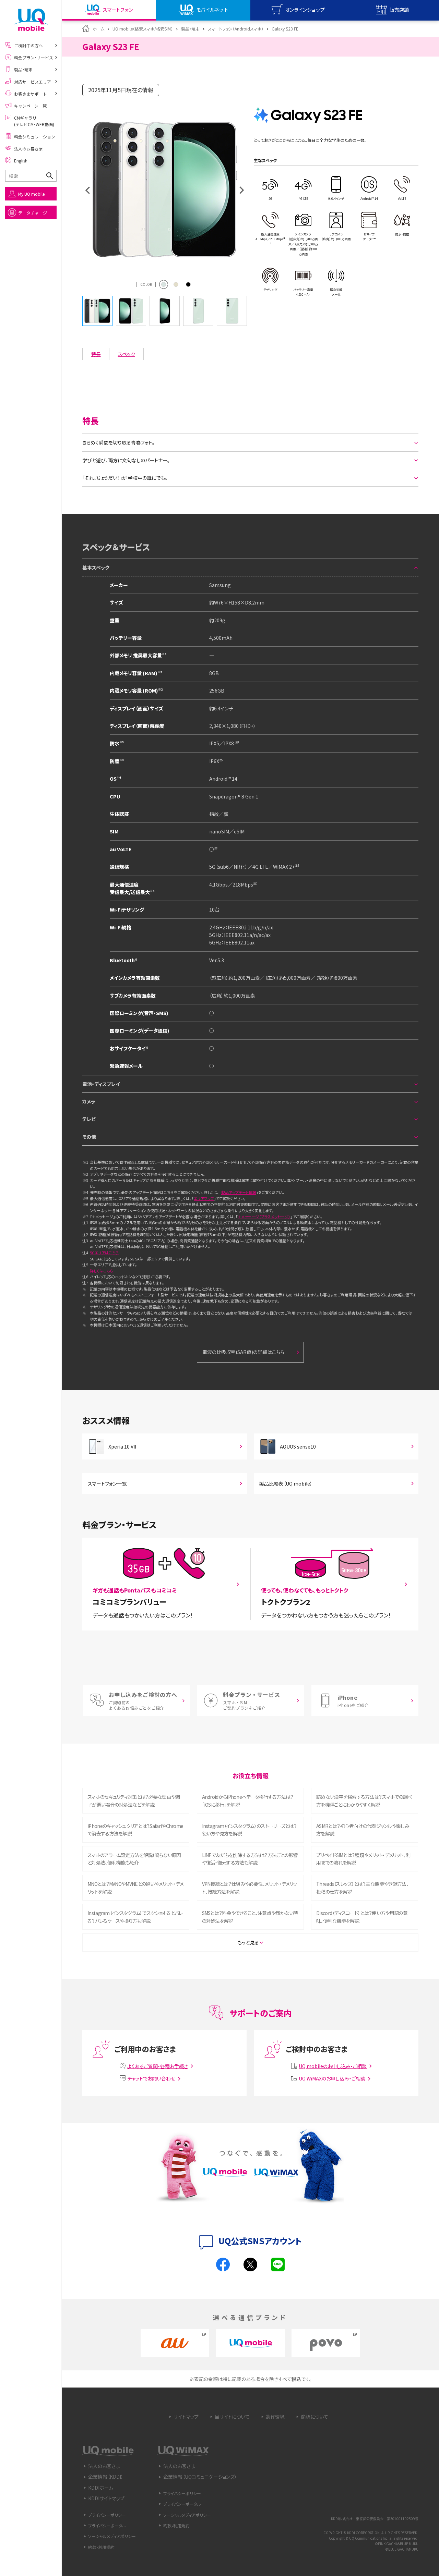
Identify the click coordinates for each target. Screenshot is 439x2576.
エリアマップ (204, 1198)
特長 (96, 354)
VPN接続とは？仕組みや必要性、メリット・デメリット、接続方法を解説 (250, 1888)
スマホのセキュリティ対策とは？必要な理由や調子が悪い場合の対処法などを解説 (134, 1800)
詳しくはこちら (102, 1271)
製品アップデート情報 (239, 1192)
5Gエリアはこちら (104, 1253)
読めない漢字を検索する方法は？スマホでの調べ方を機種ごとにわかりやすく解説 (364, 1800)
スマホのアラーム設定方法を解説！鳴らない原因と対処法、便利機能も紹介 (134, 1859)
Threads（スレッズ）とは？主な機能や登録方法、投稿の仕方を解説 (362, 1888)
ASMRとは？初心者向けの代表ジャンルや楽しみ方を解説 (363, 1830)
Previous (87, 190)
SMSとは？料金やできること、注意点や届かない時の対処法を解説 (250, 1917)
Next (242, 190)
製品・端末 (190, 29)
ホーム (98, 29)
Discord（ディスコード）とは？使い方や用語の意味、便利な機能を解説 (362, 1917)
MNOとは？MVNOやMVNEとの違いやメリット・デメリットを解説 (135, 1888)
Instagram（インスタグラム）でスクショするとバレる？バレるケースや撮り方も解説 (135, 1917)
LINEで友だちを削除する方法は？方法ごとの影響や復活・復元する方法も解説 (250, 1859)
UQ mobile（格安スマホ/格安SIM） (143, 29)
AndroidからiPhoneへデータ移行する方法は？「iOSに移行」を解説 (248, 1800)
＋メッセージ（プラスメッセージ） (264, 1217)
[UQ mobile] (31, 20)
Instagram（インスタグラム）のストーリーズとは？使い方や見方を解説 (249, 1830)
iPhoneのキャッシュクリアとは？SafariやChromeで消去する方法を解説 (135, 1830)
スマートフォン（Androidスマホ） (236, 29)
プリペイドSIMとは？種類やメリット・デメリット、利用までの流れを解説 (363, 1859)
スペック (127, 354)
